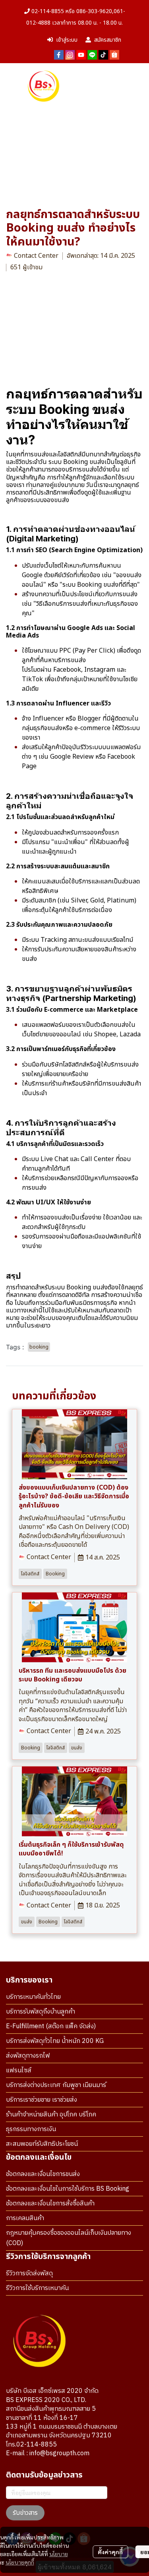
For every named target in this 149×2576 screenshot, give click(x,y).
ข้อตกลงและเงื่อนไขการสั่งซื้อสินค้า (50, 2204)
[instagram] (70, 54)
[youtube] (81, 54)
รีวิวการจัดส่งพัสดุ (29, 2274)
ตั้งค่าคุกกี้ (110, 2552)
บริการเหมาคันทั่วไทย (33, 1997)
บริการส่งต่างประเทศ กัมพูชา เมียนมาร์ (56, 2085)
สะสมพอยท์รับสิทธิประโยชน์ (42, 2144)
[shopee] (114, 54)
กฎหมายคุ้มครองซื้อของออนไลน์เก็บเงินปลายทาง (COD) (69, 2238)
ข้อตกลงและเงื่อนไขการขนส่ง (43, 2174)
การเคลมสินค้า (25, 2218)
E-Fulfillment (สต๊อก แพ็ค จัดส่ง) (51, 2026)
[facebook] (59, 54)
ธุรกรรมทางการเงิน (31, 2129)
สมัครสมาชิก (108, 40)
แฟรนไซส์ (19, 2071)
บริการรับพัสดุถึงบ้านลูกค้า (41, 2012)
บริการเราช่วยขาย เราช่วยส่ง (42, 2100)
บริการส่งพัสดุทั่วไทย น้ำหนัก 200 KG (55, 2041)
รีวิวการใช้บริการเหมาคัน (37, 2288)
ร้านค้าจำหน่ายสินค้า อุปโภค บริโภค (51, 2115)
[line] (92, 54)
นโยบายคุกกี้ (20, 2562)
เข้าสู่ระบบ (67, 40)
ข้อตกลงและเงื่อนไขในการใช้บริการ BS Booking (68, 2189)
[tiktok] (103, 54)
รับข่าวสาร (25, 2513)
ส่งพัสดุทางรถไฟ (28, 2056)
